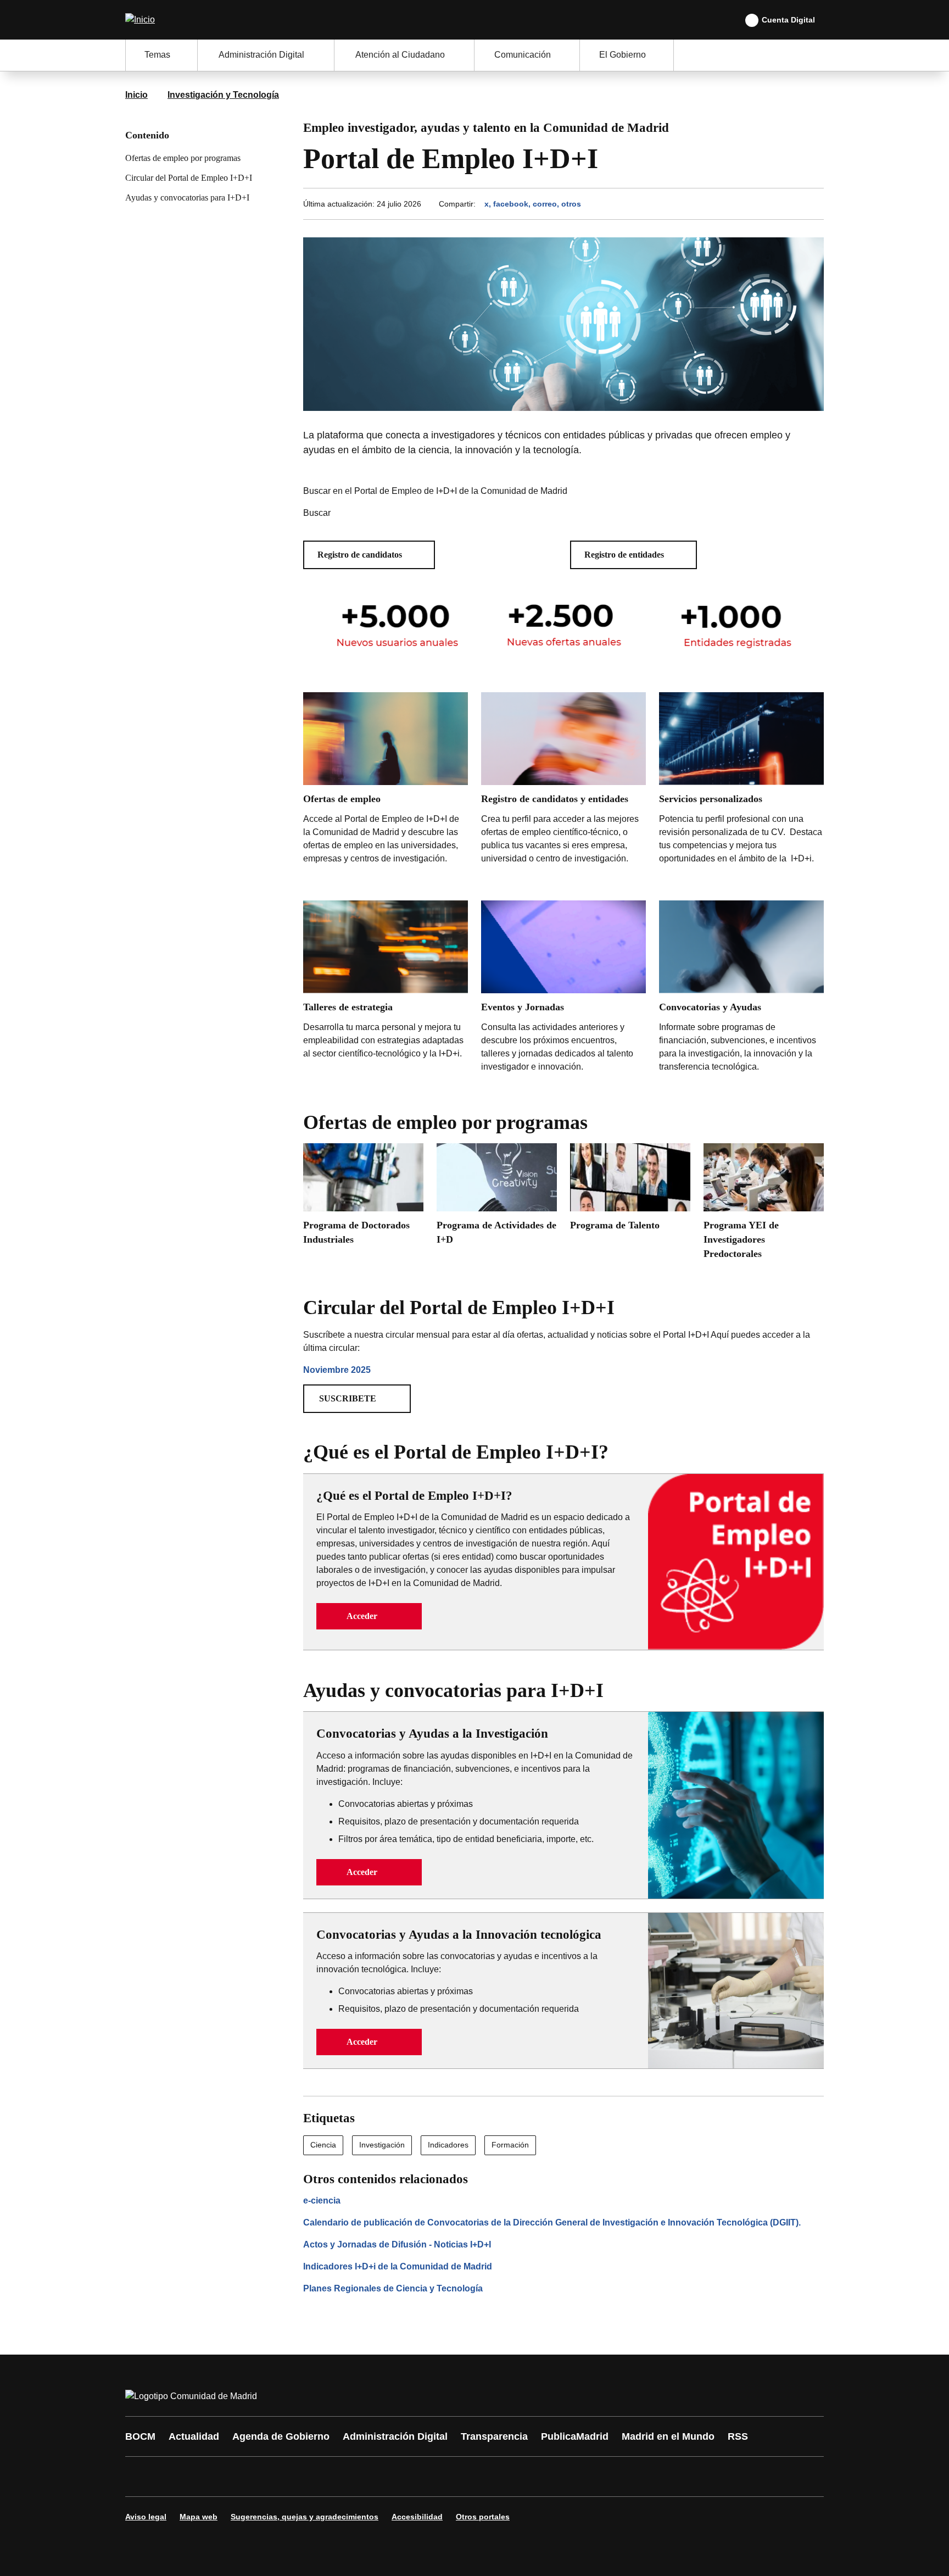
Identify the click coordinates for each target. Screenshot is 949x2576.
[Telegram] (404, 2477)
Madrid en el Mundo (668, 2436)
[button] (369, 555)
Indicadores (448, 2145)
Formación (510, 2145)
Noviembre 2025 (337, 1370)
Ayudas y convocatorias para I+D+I (187, 197)
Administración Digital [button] (261, 55)
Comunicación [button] (523, 55)
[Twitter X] (206, 2477)
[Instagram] (174, 2477)
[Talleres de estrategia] (386, 991)
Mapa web (199, 2517)
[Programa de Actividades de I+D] (497, 1198)
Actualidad (194, 2436)
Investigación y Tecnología (223, 95)
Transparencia (494, 2436)
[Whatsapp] (305, 2477)
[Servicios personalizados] (741, 790)
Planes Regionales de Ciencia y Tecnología (393, 2288)
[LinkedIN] (272, 2477)
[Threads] (437, 2477)
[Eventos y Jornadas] (563, 989)
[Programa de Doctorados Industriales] (363, 1198)
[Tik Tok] (338, 2477)
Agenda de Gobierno (281, 2436)
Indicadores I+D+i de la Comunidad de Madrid (398, 2266)
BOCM (140, 2436)
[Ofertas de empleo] (386, 790)
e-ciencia (322, 2201)
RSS (738, 2436)
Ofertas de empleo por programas (183, 158)
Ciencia (323, 2145)
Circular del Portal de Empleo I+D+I (189, 178)
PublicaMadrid (575, 2436)
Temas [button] (157, 55)
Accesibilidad (417, 2517)
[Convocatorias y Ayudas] (741, 989)
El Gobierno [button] (623, 55)
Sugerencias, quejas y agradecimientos (305, 2517)
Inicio (136, 95)
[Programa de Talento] (630, 1191)
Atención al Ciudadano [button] (400, 55)
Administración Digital (395, 2436)
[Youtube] (239, 2477)
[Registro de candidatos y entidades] (563, 781)
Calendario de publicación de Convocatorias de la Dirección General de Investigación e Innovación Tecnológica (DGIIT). (552, 2222)
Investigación (382, 2145)
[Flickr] (371, 2477)
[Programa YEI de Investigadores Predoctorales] (764, 1205)
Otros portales (483, 2517)
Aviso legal (146, 2517)
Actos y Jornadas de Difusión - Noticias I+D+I (397, 2244)
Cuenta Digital (788, 20)
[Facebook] (141, 2477)
